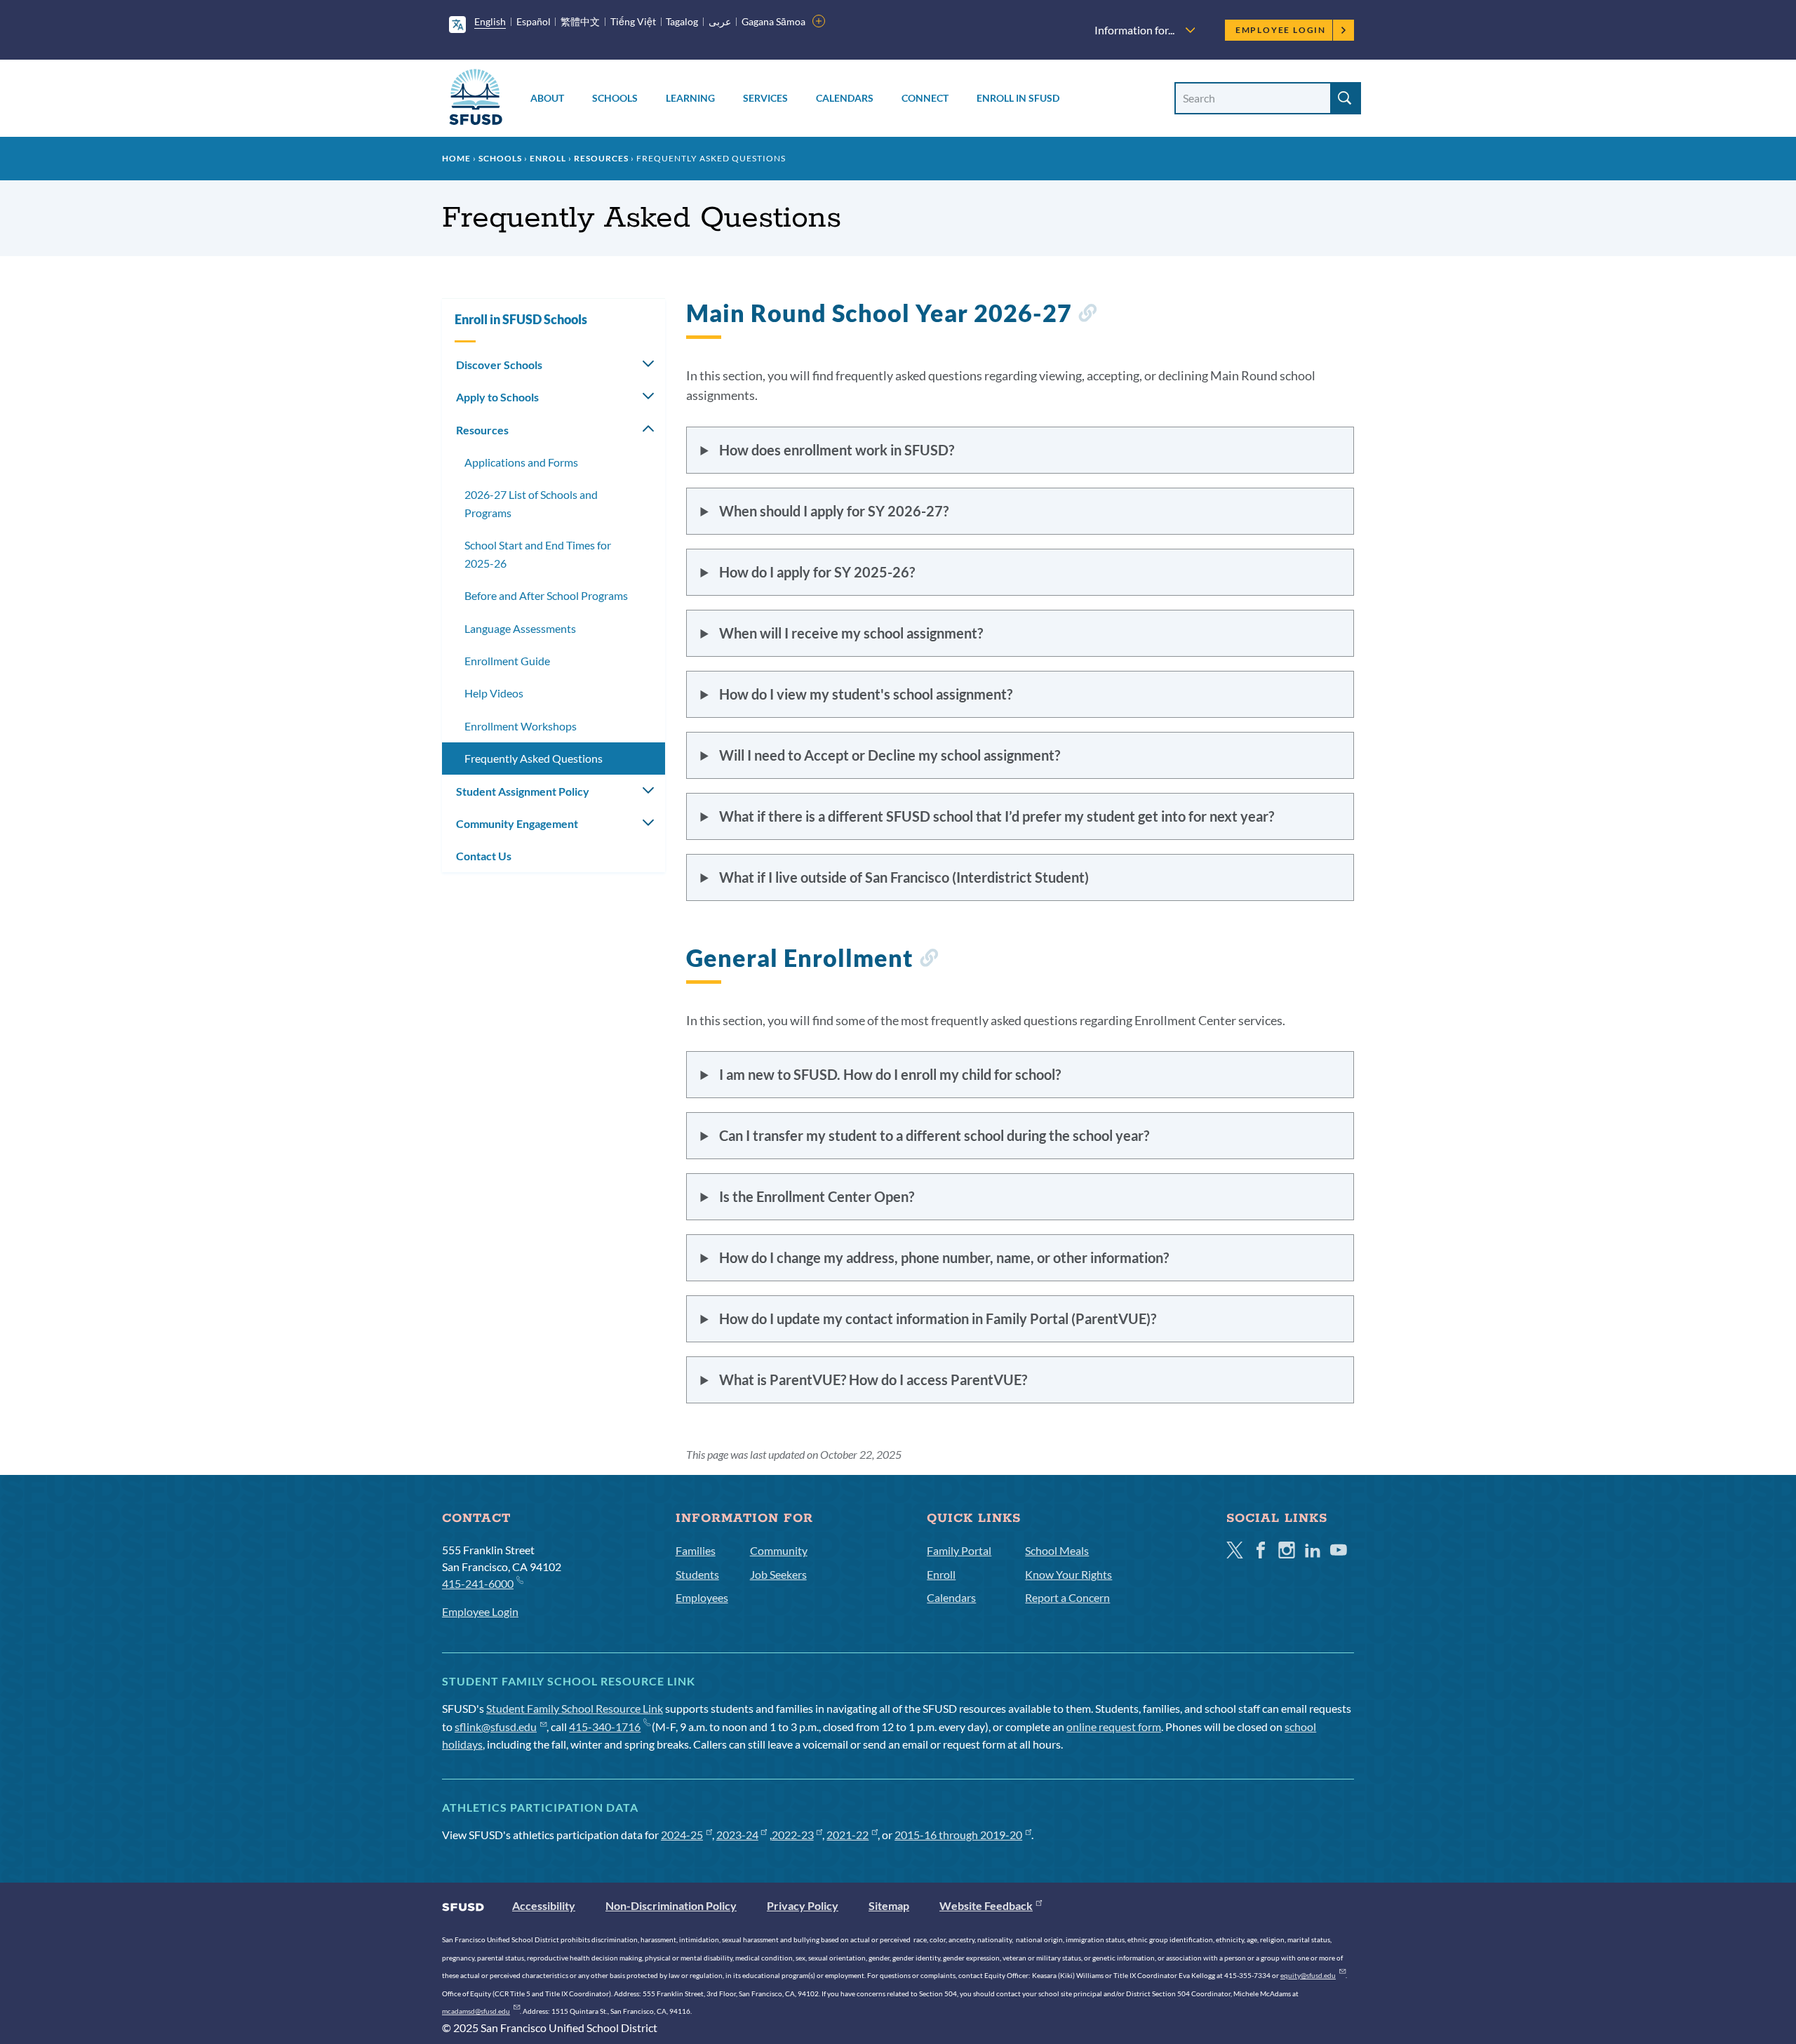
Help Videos (494, 693)
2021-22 (847, 1835)
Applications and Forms (521, 462)
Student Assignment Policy (523, 791)
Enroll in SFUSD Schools (521, 319)
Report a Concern (1067, 1597)
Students (697, 1574)
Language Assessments (520, 628)
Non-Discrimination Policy (671, 1905)
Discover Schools (499, 365)
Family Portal (959, 1550)
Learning (690, 98)
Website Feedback (986, 1905)
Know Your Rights (1068, 1574)
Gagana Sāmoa (773, 21)
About (547, 98)
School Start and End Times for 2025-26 (538, 554)
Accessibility (544, 1905)
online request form (1114, 1726)
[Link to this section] (1087, 315)
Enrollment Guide (507, 661)
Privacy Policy (803, 1905)
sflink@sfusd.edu (496, 1726)
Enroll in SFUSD (1018, 98)
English (490, 21)
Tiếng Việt (633, 21)
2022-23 (793, 1835)
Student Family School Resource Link (575, 1708)
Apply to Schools (497, 397)
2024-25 (682, 1835)
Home (456, 158)
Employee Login (1281, 30)
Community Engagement (517, 823)
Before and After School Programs (546, 595)
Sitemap (889, 1905)
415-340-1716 (605, 1726)
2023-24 (737, 1835)
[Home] (476, 99)
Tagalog (682, 21)
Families (696, 1550)
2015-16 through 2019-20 (958, 1835)
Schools (615, 98)
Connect (925, 98)
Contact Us (484, 856)
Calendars (845, 98)
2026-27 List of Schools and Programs (531, 503)
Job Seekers (778, 1574)
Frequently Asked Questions (534, 758)
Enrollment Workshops (521, 726)
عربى (720, 21)
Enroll (548, 158)
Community (779, 1550)
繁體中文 (580, 21)
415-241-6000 (478, 1583)
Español (534, 21)
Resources (601, 158)
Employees (702, 1597)
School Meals (1057, 1550)
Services (765, 98)
